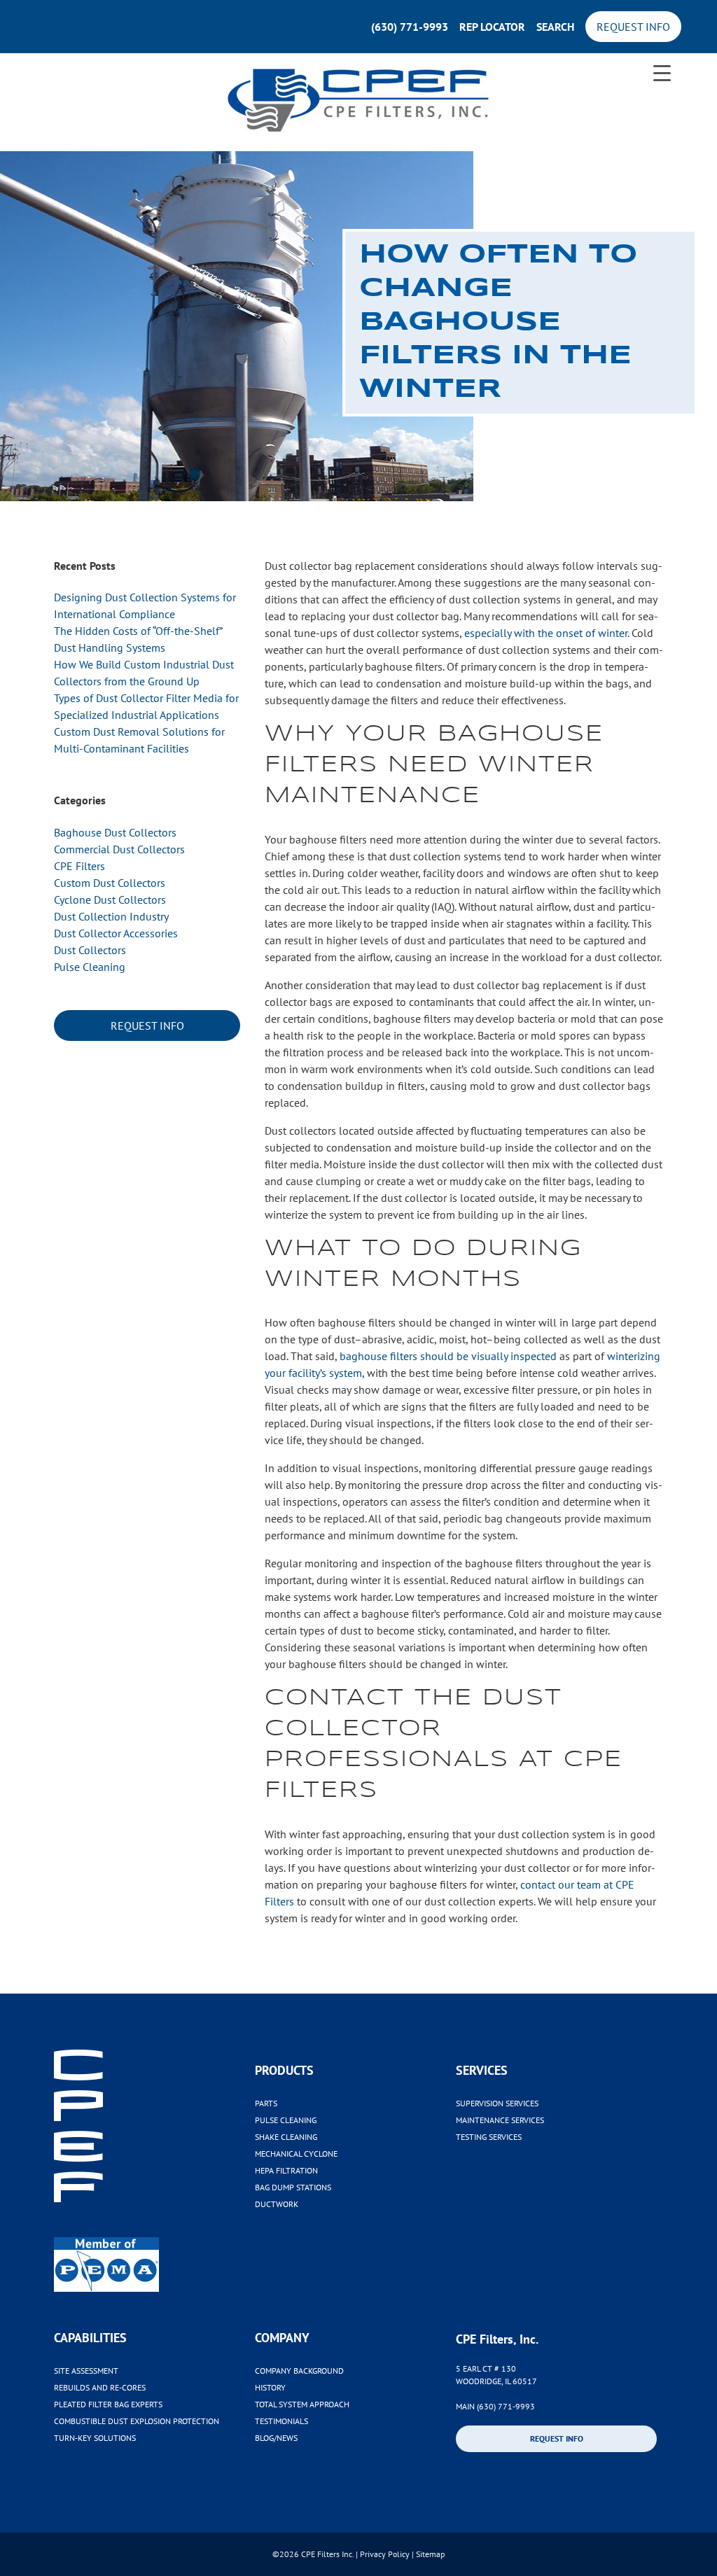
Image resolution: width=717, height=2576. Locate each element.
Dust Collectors (90, 950)
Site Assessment (86, 2371)
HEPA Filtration (286, 2170)
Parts (266, 2103)
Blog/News (276, 2438)
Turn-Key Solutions (95, 2438)
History (270, 2387)
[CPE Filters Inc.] (358, 102)
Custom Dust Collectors (110, 883)
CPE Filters (79, 866)
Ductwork (277, 2204)
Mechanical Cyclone (296, 2154)
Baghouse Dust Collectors (115, 832)
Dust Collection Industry (111, 916)
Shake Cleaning (286, 2137)
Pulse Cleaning (90, 967)
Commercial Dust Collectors (119, 849)
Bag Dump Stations (293, 2187)
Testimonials (281, 2421)
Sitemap (430, 2554)
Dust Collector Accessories (116, 933)
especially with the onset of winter (546, 633)
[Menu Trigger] (662, 72)
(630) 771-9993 (410, 27)
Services (482, 2070)
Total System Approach (302, 2404)
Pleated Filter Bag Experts (108, 2404)
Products (284, 2070)
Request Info (633, 27)
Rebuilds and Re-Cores (100, 2387)
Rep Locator (492, 27)
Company (282, 2338)
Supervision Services (497, 2103)
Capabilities (90, 2338)
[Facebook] (473, 2468)
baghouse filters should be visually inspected (448, 1356)
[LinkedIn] (461, 2468)
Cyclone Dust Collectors (110, 899)
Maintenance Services (500, 2120)
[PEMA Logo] (154, 2249)
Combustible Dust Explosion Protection (137, 2421)
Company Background (299, 2371)
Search (555, 27)
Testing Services (489, 2137)
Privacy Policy (385, 2554)
